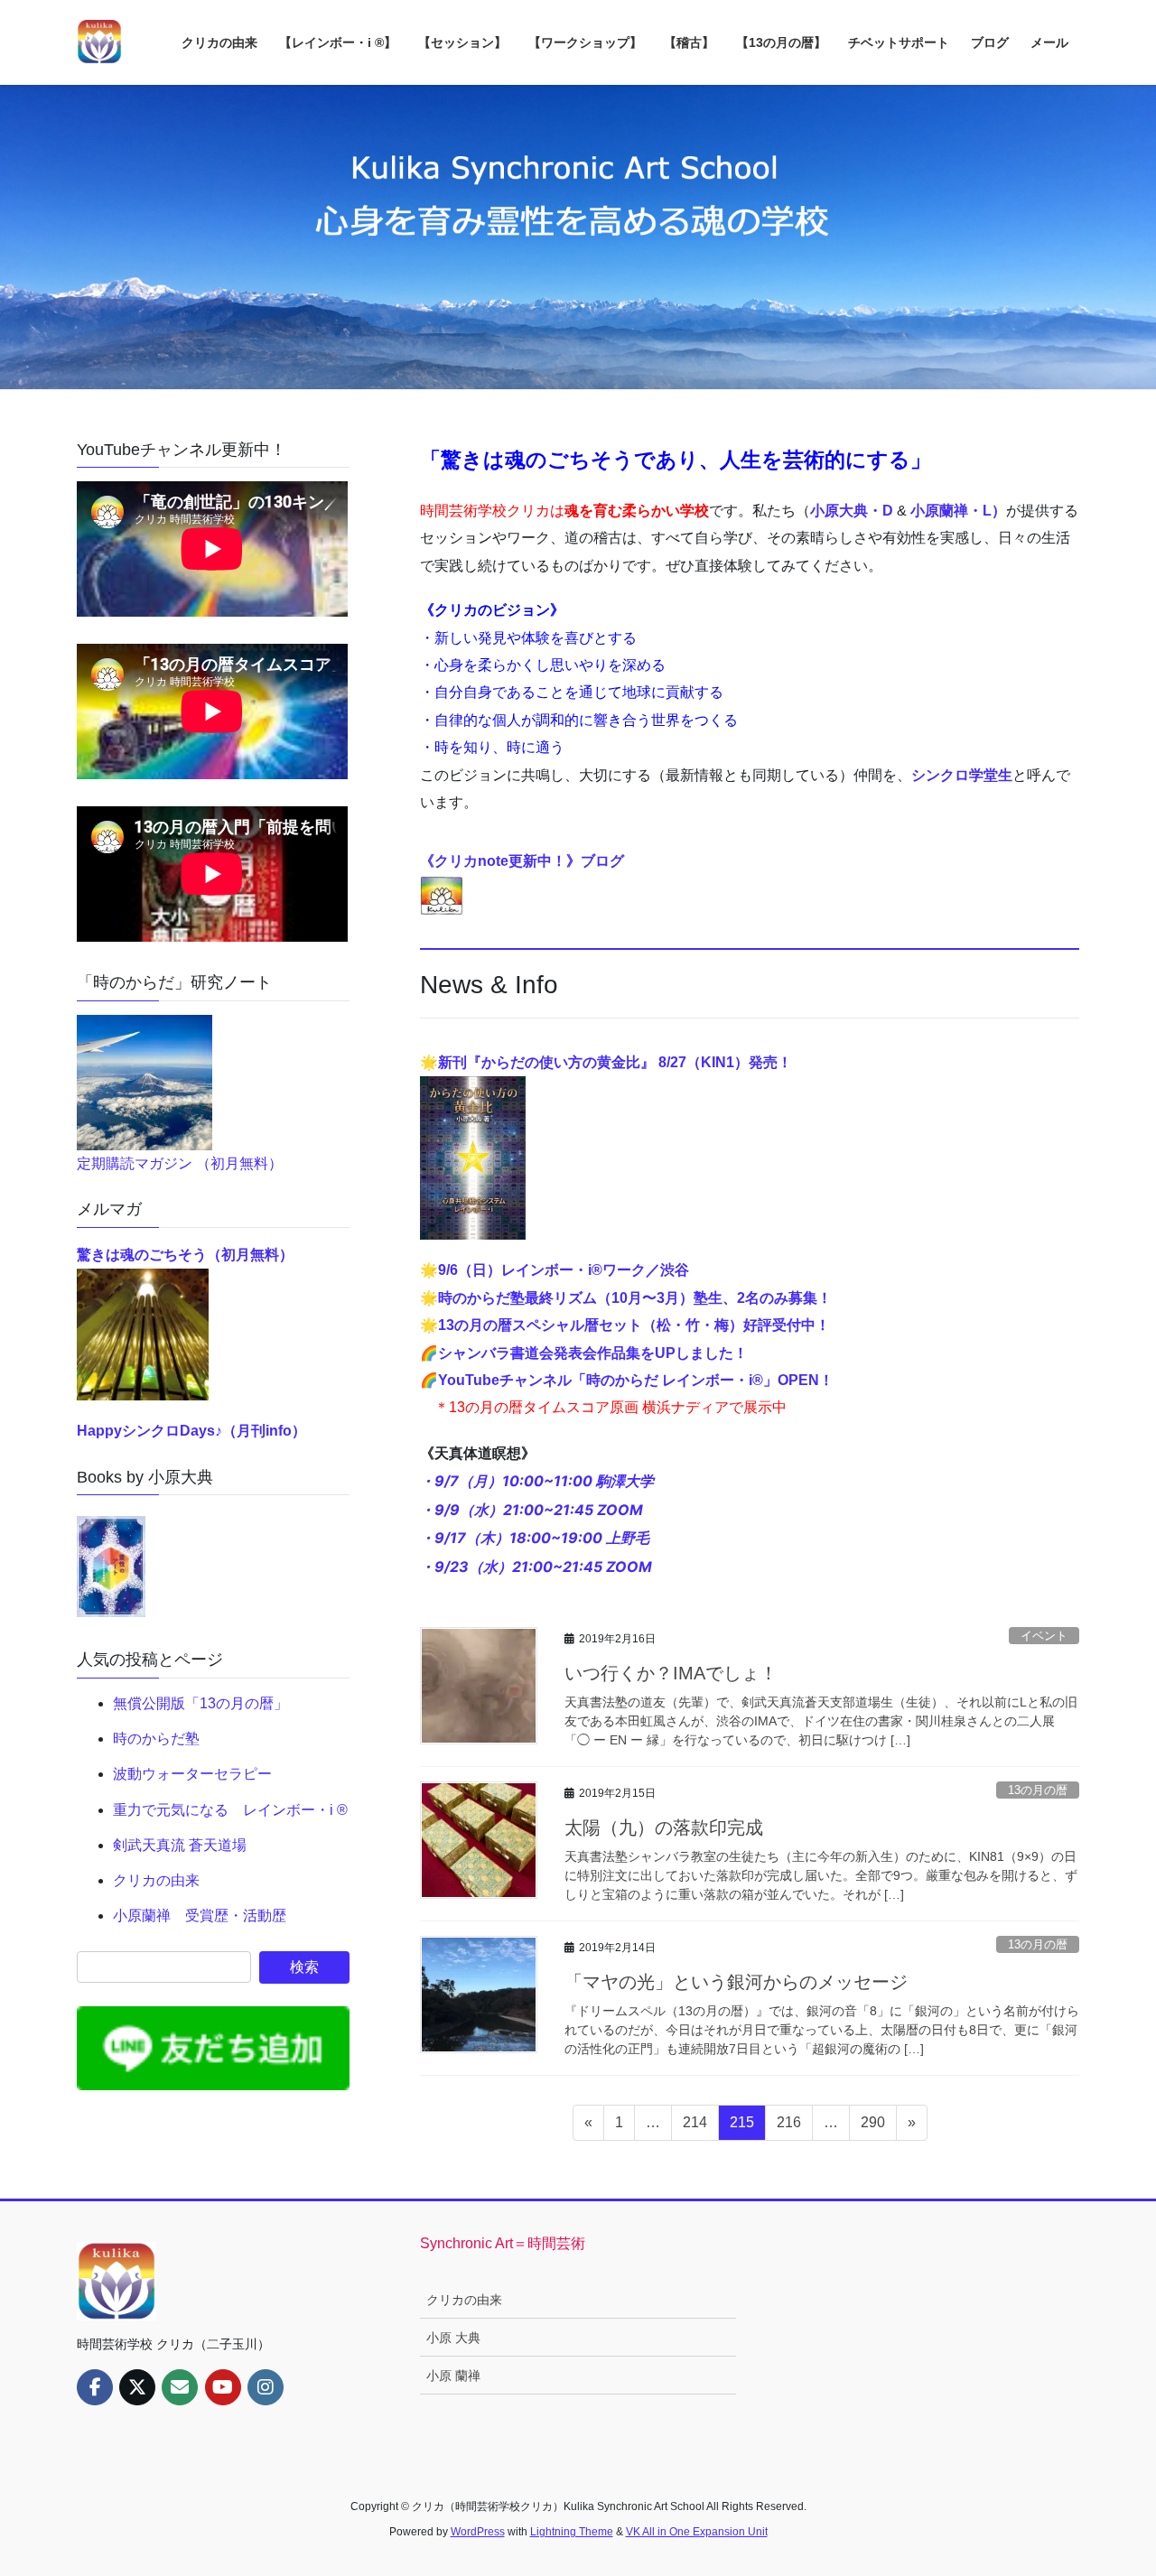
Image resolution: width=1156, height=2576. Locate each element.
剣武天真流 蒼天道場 (180, 1845)
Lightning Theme (572, 2532)
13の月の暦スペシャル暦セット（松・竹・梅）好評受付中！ (634, 1325)
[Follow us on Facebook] (95, 2387)
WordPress (478, 2532)
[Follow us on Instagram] (266, 2387)
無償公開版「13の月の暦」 (200, 1703)
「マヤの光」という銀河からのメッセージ (736, 1982)
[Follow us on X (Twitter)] (137, 2387)
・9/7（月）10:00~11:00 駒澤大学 (537, 1481)
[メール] (180, 2387)
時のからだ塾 (156, 1739)
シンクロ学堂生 (962, 775)
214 (695, 2127)
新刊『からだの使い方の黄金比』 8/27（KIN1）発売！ (615, 1062)
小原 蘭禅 (453, 2376)
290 (872, 2127)
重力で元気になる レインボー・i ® (230, 1810)
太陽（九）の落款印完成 (664, 1827)
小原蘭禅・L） (958, 511)
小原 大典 (453, 2338)
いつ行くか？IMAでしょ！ (671, 1673)
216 (788, 2127)
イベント (1044, 1636)
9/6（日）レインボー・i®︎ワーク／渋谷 (564, 1270)
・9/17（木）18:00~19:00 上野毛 (535, 1538)
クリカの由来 (156, 1880)
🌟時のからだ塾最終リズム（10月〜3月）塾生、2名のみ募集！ (626, 1298)
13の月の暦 (1038, 1790)
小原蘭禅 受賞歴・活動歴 (200, 1916)
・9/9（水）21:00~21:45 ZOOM (531, 1510)
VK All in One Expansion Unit (697, 2532)
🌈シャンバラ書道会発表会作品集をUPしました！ (584, 1353)
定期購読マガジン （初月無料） (180, 1163)
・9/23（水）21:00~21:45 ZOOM (536, 1567)
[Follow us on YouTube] (223, 2387)
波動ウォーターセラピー (192, 1774)
